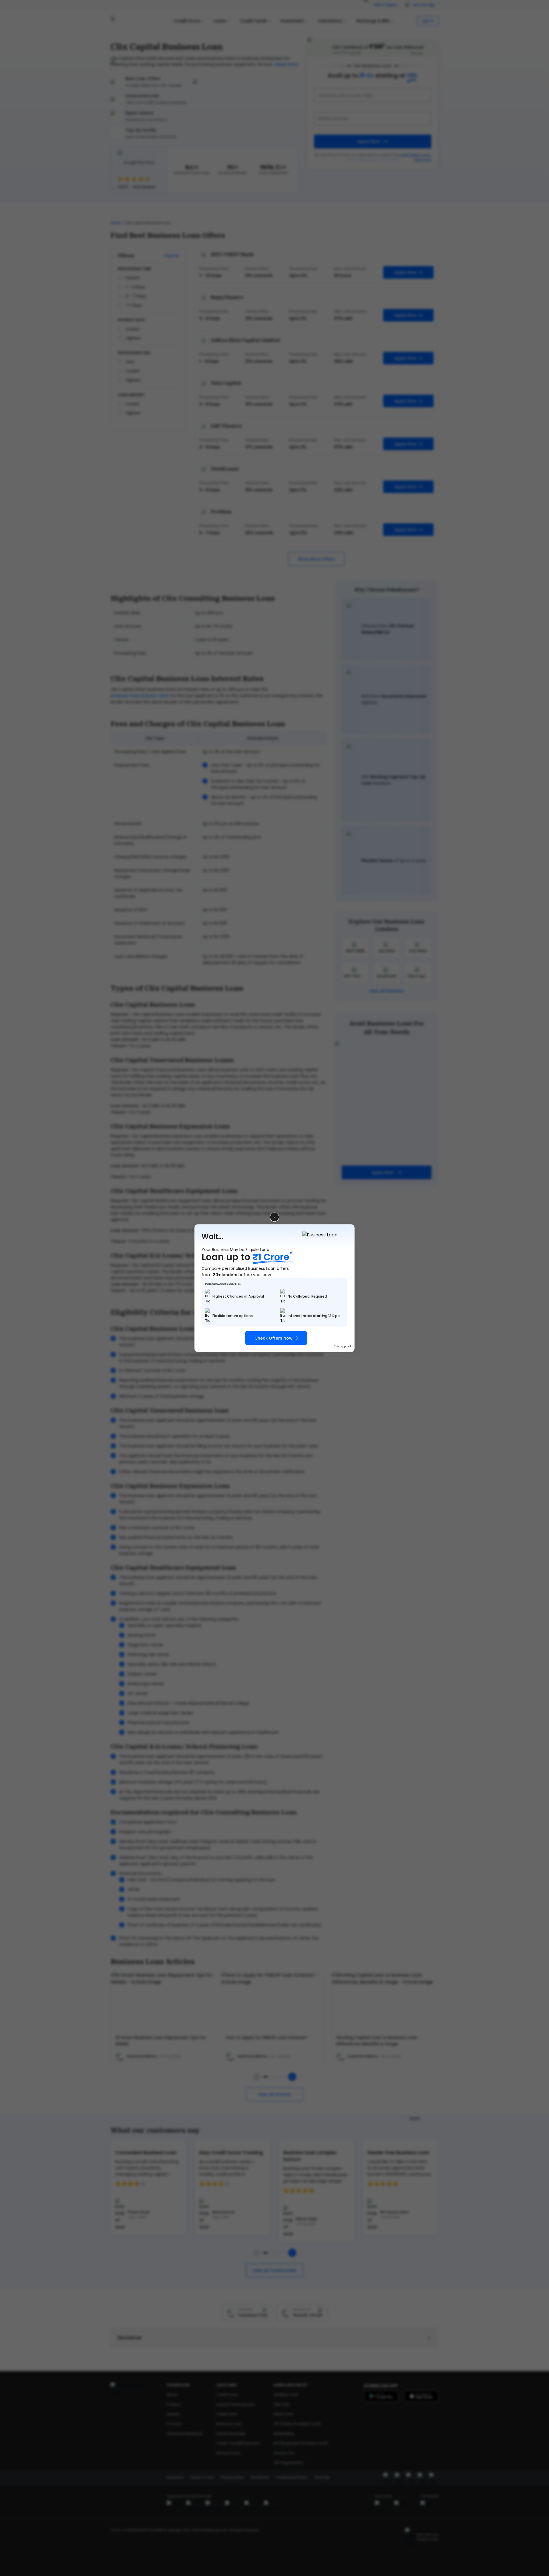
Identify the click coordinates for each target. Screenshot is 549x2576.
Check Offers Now (273, 1338)
